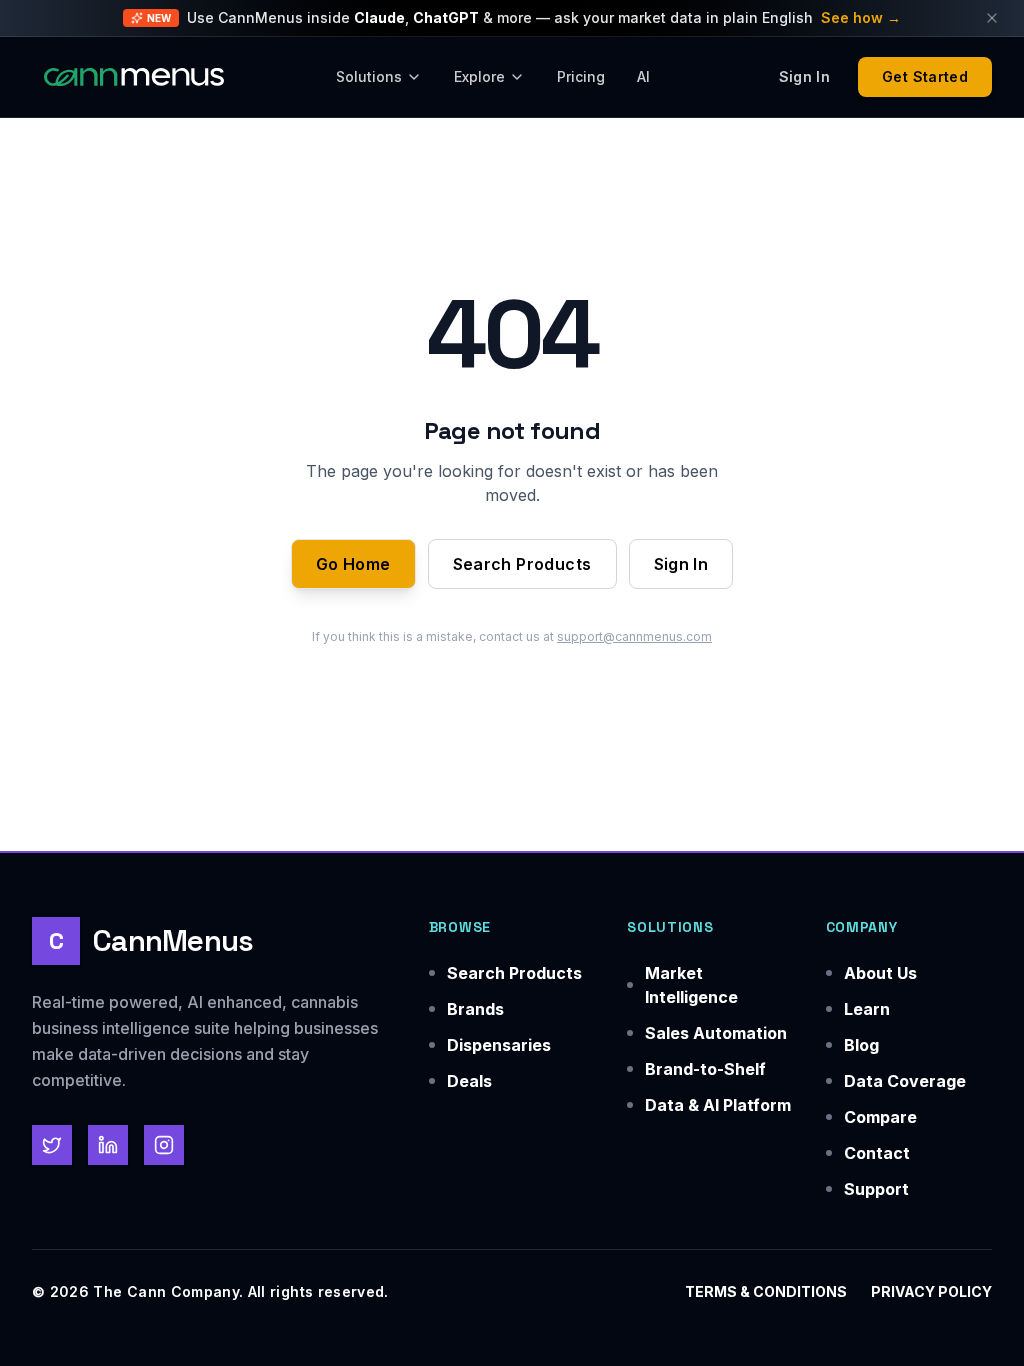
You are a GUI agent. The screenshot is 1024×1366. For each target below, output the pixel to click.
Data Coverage (905, 1081)
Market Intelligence (691, 985)
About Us (880, 973)
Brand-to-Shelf (705, 1069)
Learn (867, 1009)
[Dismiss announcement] (992, 18)
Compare (880, 1117)
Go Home (353, 564)
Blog (861, 1045)
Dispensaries (499, 1045)
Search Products (522, 564)
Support (876, 1189)
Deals (469, 1081)
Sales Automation (716, 1033)
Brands (475, 1009)
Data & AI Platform (718, 1105)
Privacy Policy (931, 1291)
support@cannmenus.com (634, 636)
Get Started (925, 76)
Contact (877, 1153)
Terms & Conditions (766, 1291)
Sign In (681, 564)
